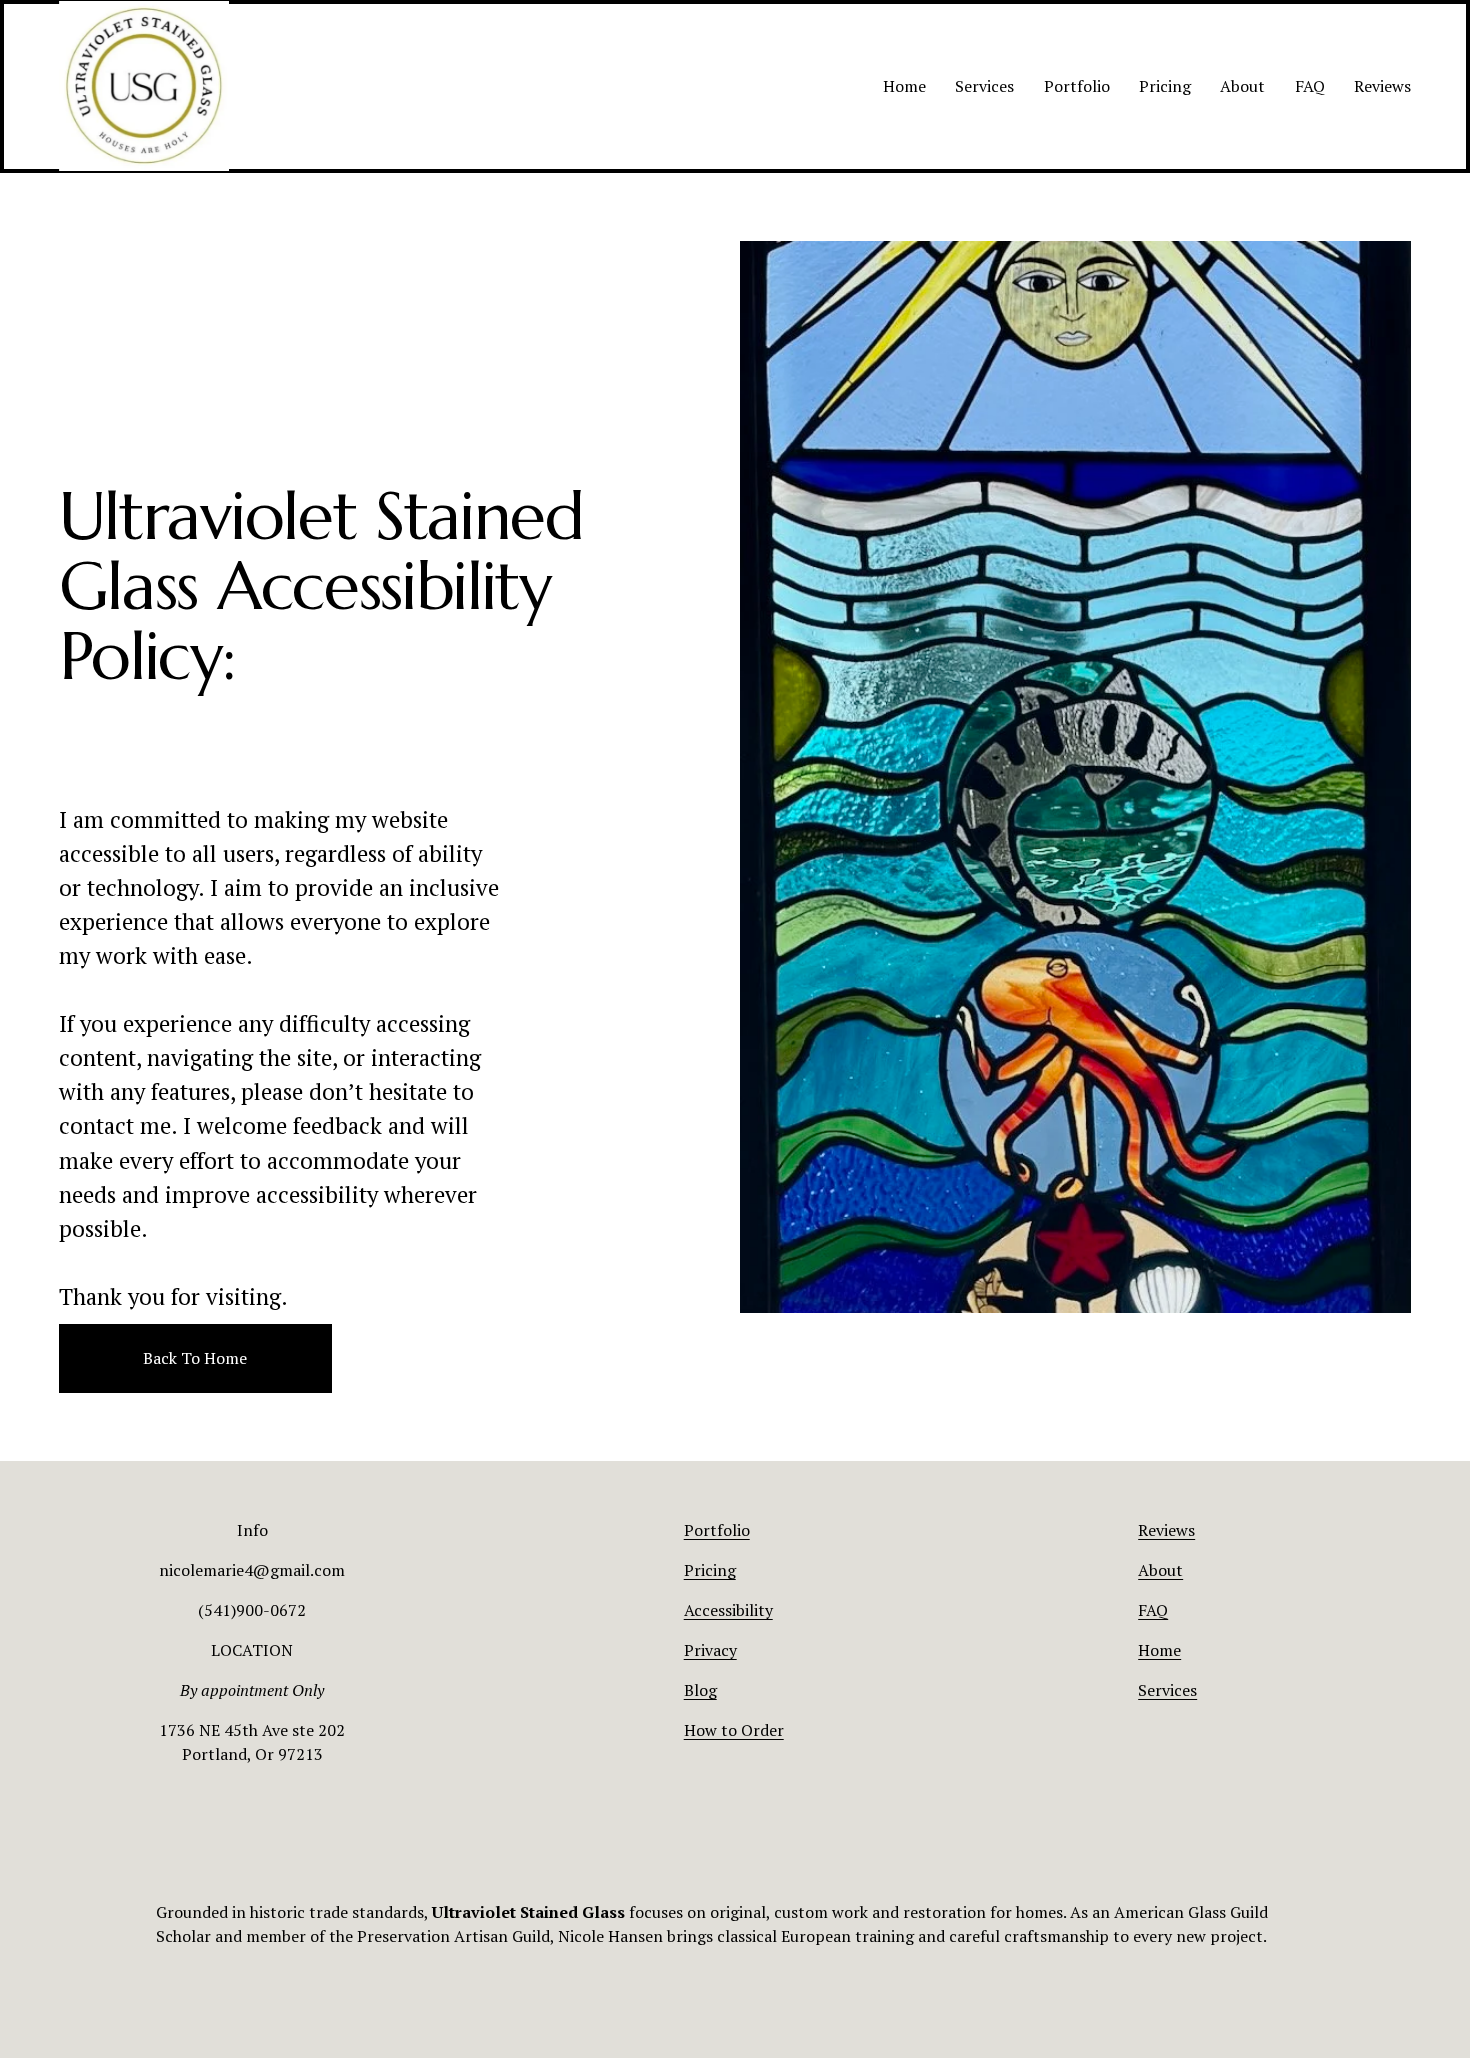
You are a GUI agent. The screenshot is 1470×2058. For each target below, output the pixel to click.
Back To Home (195, 1358)
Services (984, 86)
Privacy (710, 1650)
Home (904, 86)
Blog (700, 1690)
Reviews (1382, 86)
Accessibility (728, 1610)
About (1242, 86)
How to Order (734, 1730)
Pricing (1165, 86)
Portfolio (1077, 86)
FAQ (1310, 86)
